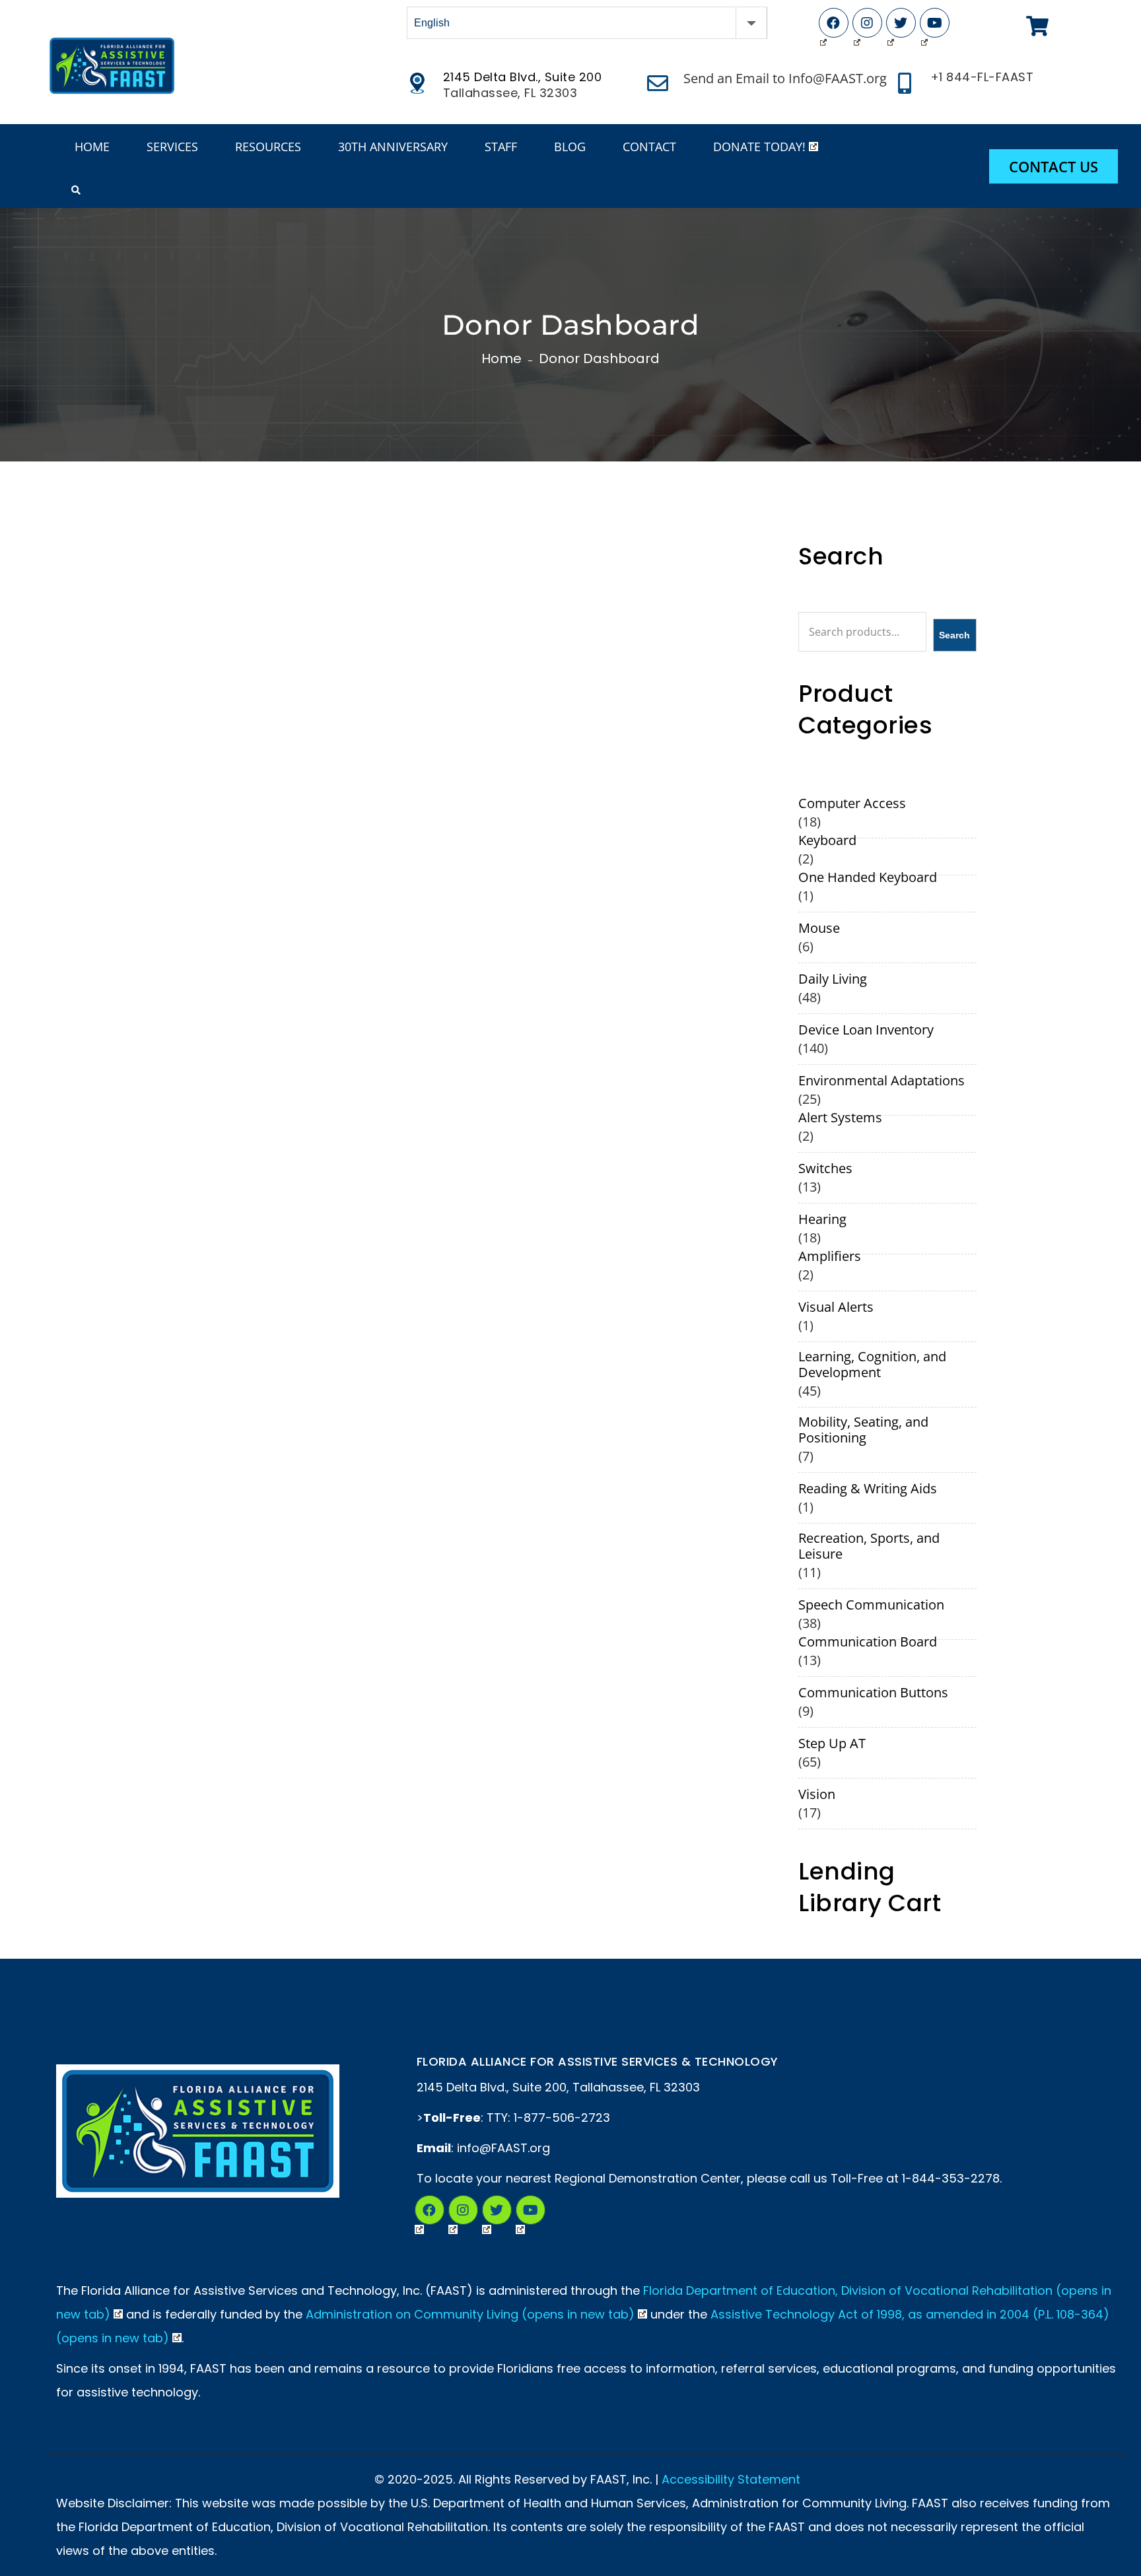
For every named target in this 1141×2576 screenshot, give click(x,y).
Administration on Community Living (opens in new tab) (470, 2314)
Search (954, 635)
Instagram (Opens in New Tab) (867, 23)
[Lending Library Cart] (1037, 26)
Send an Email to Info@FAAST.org (785, 78)
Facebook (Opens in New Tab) (834, 23)
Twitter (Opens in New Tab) (901, 23)
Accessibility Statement (731, 2479)
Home (501, 358)
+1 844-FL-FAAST (982, 77)
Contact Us (1054, 166)
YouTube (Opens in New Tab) (935, 23)
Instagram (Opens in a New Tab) (463, 2210)
